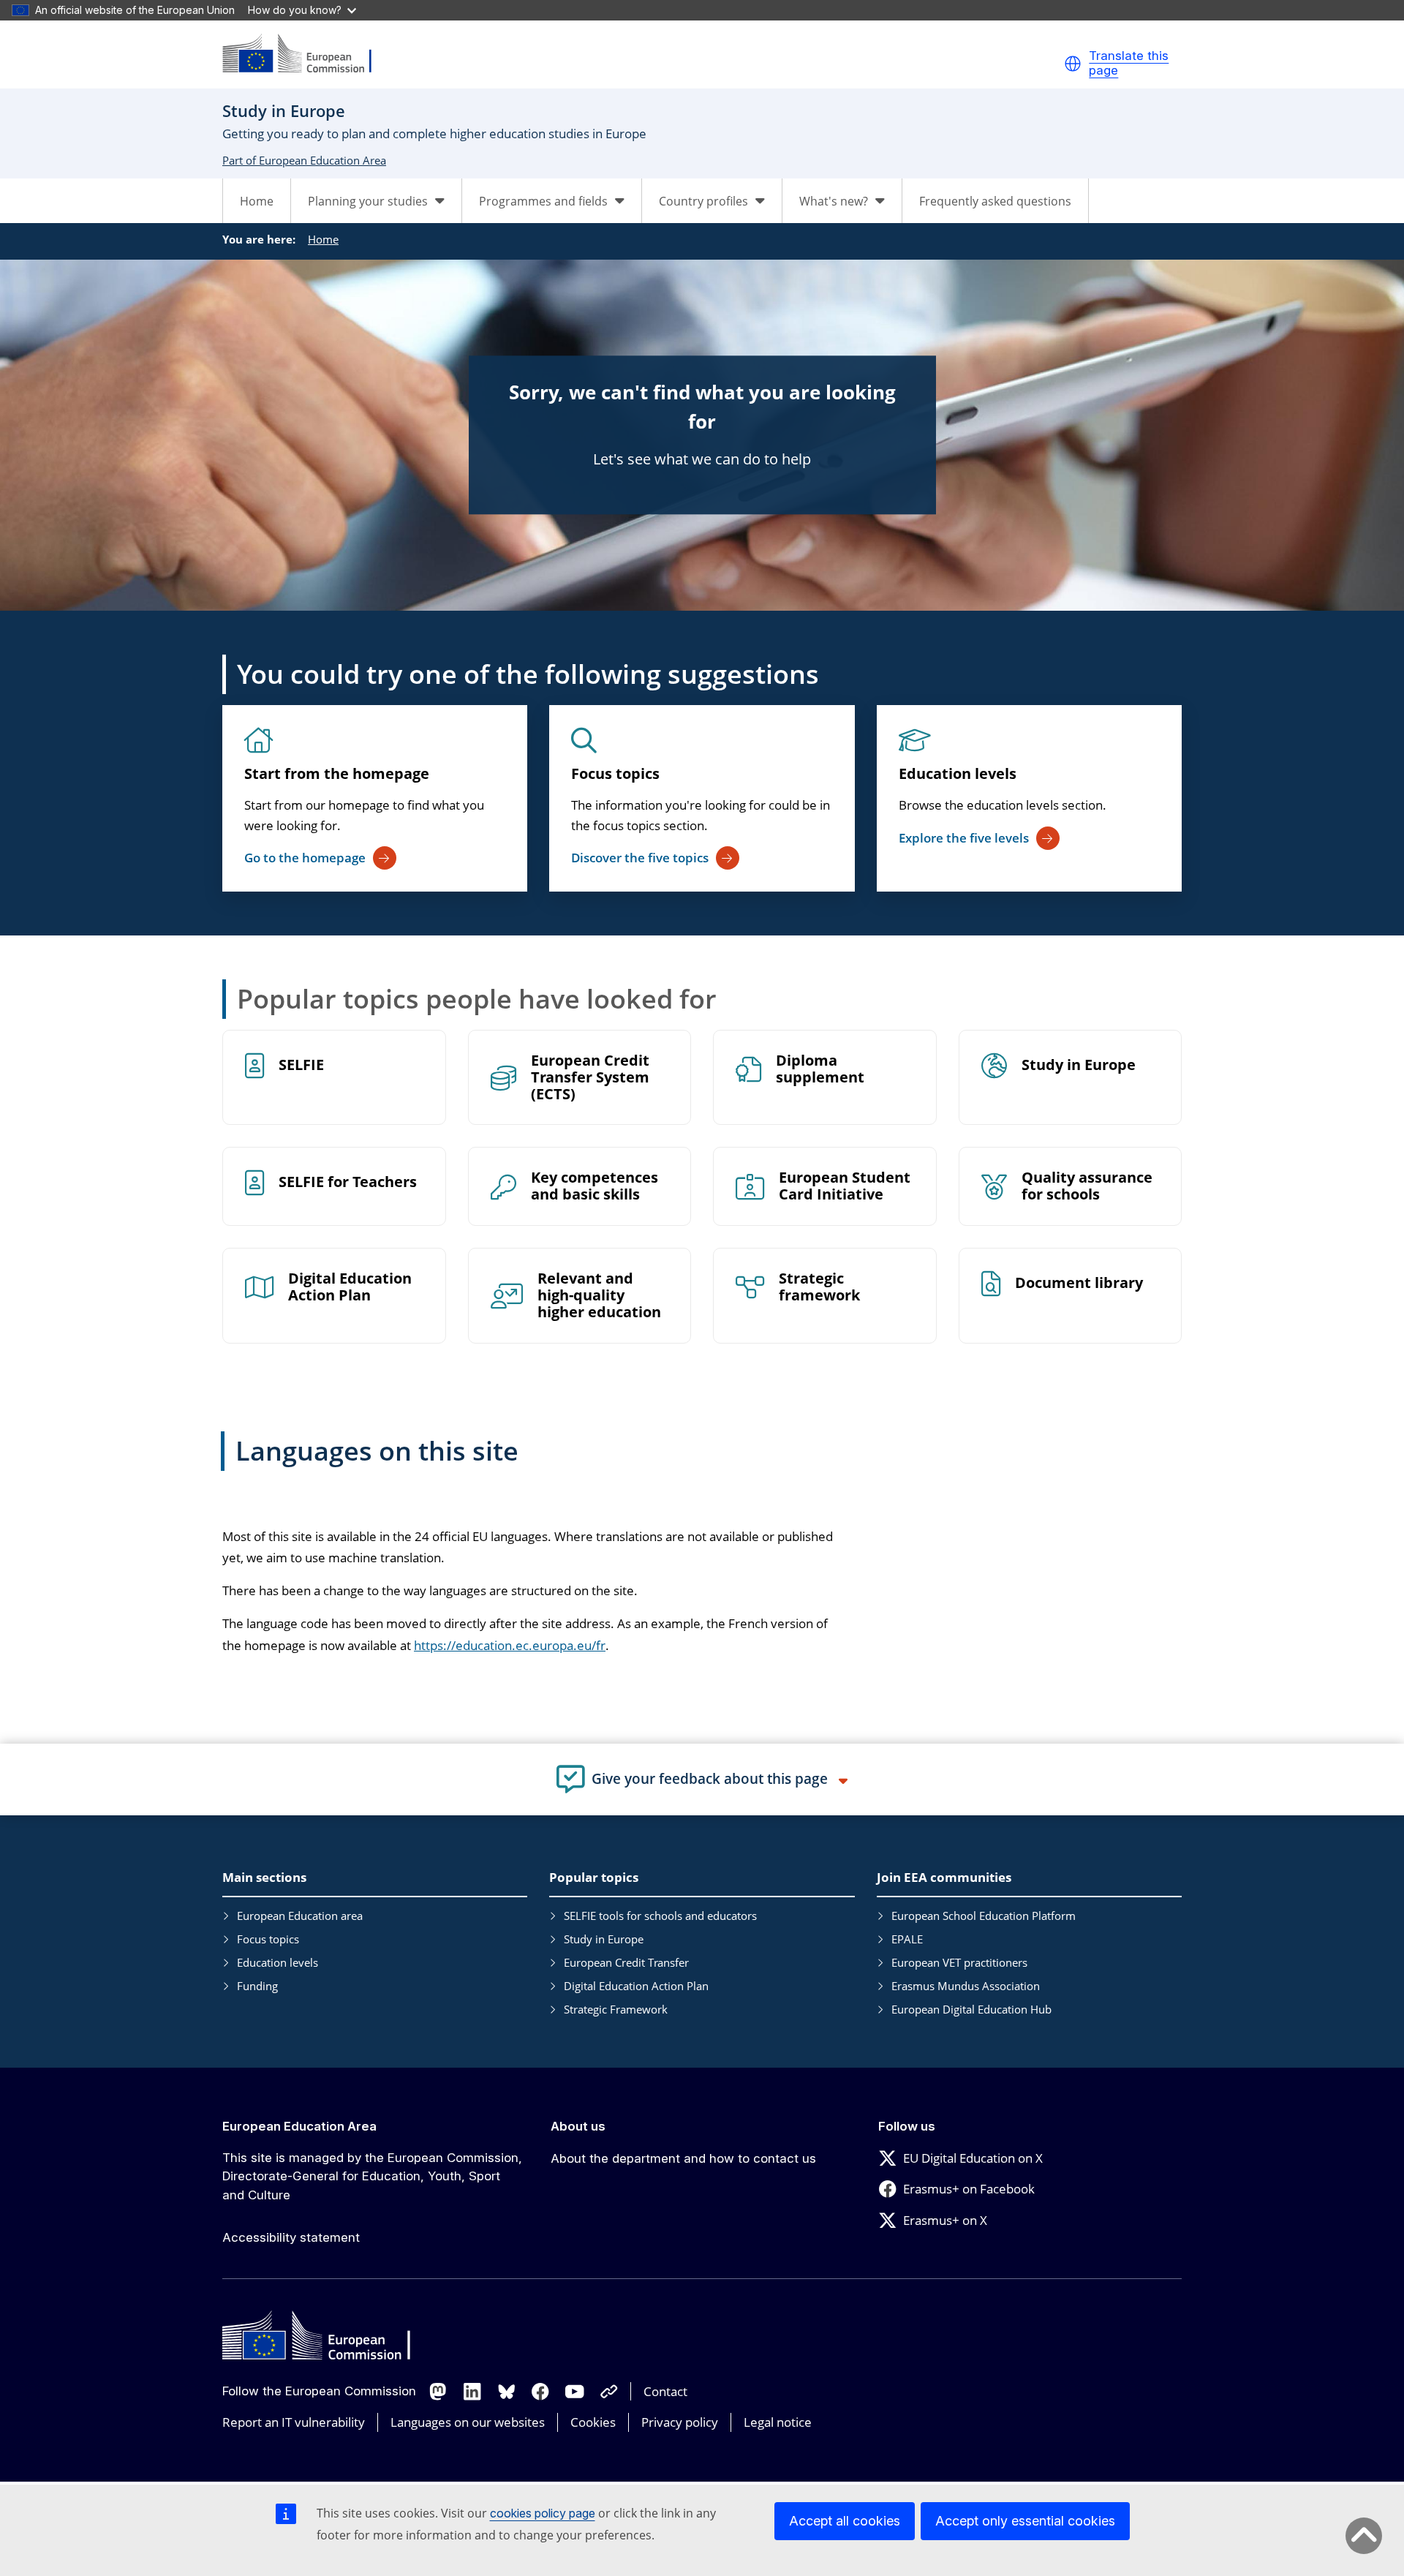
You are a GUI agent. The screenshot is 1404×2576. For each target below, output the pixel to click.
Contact (665, 2391)
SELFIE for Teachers (348, 1182)
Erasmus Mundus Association (966, 1986)
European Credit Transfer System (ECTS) (590, 1078)
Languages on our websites (468, 2422)
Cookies (593, 2422)
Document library (1079, 1283)
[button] (1073, 64)
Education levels (958, 773)
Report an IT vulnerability (294, 2422)
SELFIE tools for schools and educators (660, 1916)
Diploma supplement (820, 1069)
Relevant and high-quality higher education (599, 1296)
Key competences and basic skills (595, 1186)
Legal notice (778, 2422)
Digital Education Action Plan (350, 1287)
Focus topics (615, 773)
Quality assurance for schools (1087, 1186)
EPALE (907, 1939)
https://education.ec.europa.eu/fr (510, 1645)
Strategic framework (819, 1287)
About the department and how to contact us (683, 2158)
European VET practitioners (959, 1962)
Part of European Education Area (304, 160)
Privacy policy (680, 2422)
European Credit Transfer (626, 1962)
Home (257, 201)
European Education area (300, 1916)
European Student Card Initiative (845, 1186)
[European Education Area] (306, 54)
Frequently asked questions (995, 201)
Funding (257, 1986)
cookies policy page (543, 2513)
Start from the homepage (337, 773)
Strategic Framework (616, 2009)
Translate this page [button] (1129, 63)
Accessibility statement (291, 2237)
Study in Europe (1079, 1065)
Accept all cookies (845, 2521)
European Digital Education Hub (971, 2009)
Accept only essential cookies (1025, 2521)
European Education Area (299, 2126)
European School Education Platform (984, 1916)
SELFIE (301, 1065)
